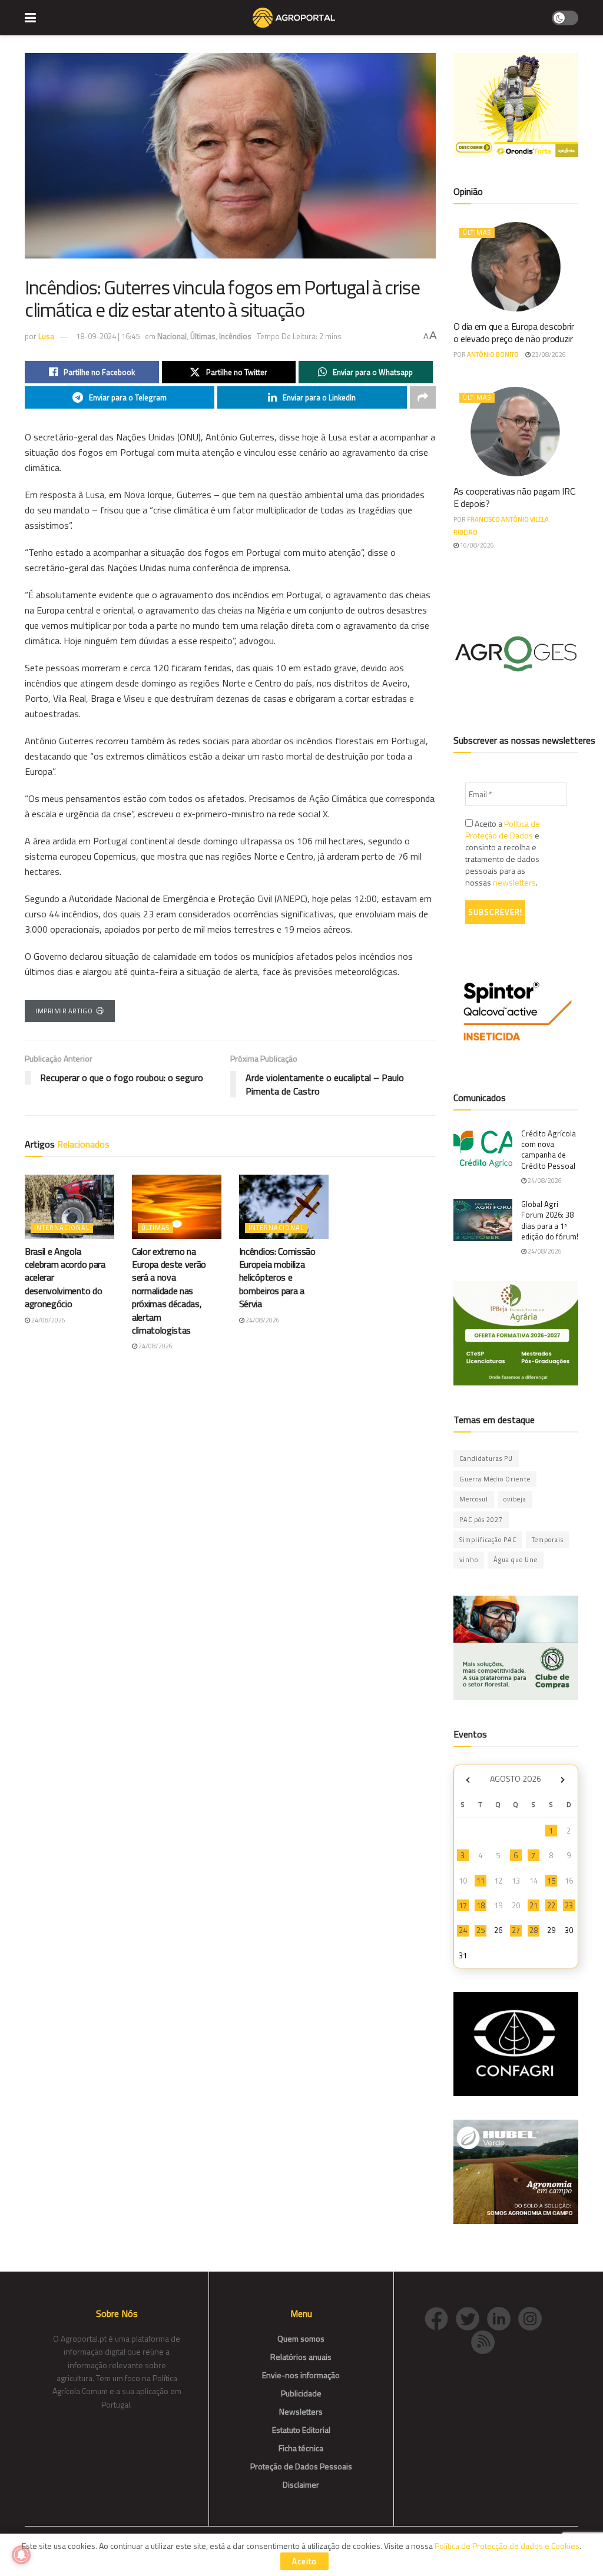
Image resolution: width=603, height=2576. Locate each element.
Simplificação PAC (488, 1540)
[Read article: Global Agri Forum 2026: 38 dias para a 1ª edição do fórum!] (483, 1220)
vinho (469, 1560)
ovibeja (515, 1499)
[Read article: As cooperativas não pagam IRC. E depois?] (516, 432)
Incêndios (235, 336)
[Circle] (503, 2318)
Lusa (46, 336)
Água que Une (516, 1560)
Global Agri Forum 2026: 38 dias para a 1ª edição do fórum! (550, 1220)
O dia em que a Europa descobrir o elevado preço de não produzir (514, 332)
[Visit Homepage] (294, 18)
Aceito (304, 2561)
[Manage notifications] (21, 2555)
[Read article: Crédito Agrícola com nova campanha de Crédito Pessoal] (483, 1149)
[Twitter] (471, 2318)
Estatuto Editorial (301, 2430)
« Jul (468, 1780)
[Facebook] (440, 2318)
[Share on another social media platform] (423, 397)
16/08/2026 (476, 545)
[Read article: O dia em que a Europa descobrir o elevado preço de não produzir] (516, 267)
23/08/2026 (548, 354)
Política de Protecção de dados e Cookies (507, 2546)
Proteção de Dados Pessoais (301, 2466)
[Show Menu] (30, 18)
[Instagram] (533, 2318)
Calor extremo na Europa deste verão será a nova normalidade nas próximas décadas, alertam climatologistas (169, 1291)
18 (481, 1905)
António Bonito (493, 354)
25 (481, 1930)
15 (551, 1881)
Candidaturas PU (486, 1458)
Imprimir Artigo (64, 1011)
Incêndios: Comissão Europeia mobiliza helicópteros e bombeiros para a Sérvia (277, 1278)
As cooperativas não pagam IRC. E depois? (515, 497)
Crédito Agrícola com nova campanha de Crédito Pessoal (549, 1150)
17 (463, 1905)
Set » (563, 1780)
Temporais (548, 1540)
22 (551, 1905)
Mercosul (474, 1499)
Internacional (62, 1228)
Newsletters (301, 2411)
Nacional (172, 336)
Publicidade (301, 2393)
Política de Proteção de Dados (503, 829)
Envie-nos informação (301, 2375)
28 (534, 1930)
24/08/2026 (48, 1320)
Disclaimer (301, 2484)
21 (534, 1905)
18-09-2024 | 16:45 (108, 336)
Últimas (203, 336)
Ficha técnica (301, 2448)
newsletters (514, 882)
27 (516, 1930)
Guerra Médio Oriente (495, 1479)
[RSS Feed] (486, 2341)
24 (463, 1930)
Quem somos (301, 2338)
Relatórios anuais (301, 2357)
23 (569, 1905)
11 (481, 1881)
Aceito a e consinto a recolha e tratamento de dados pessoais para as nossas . (503, 853)
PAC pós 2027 (481, 1520)
